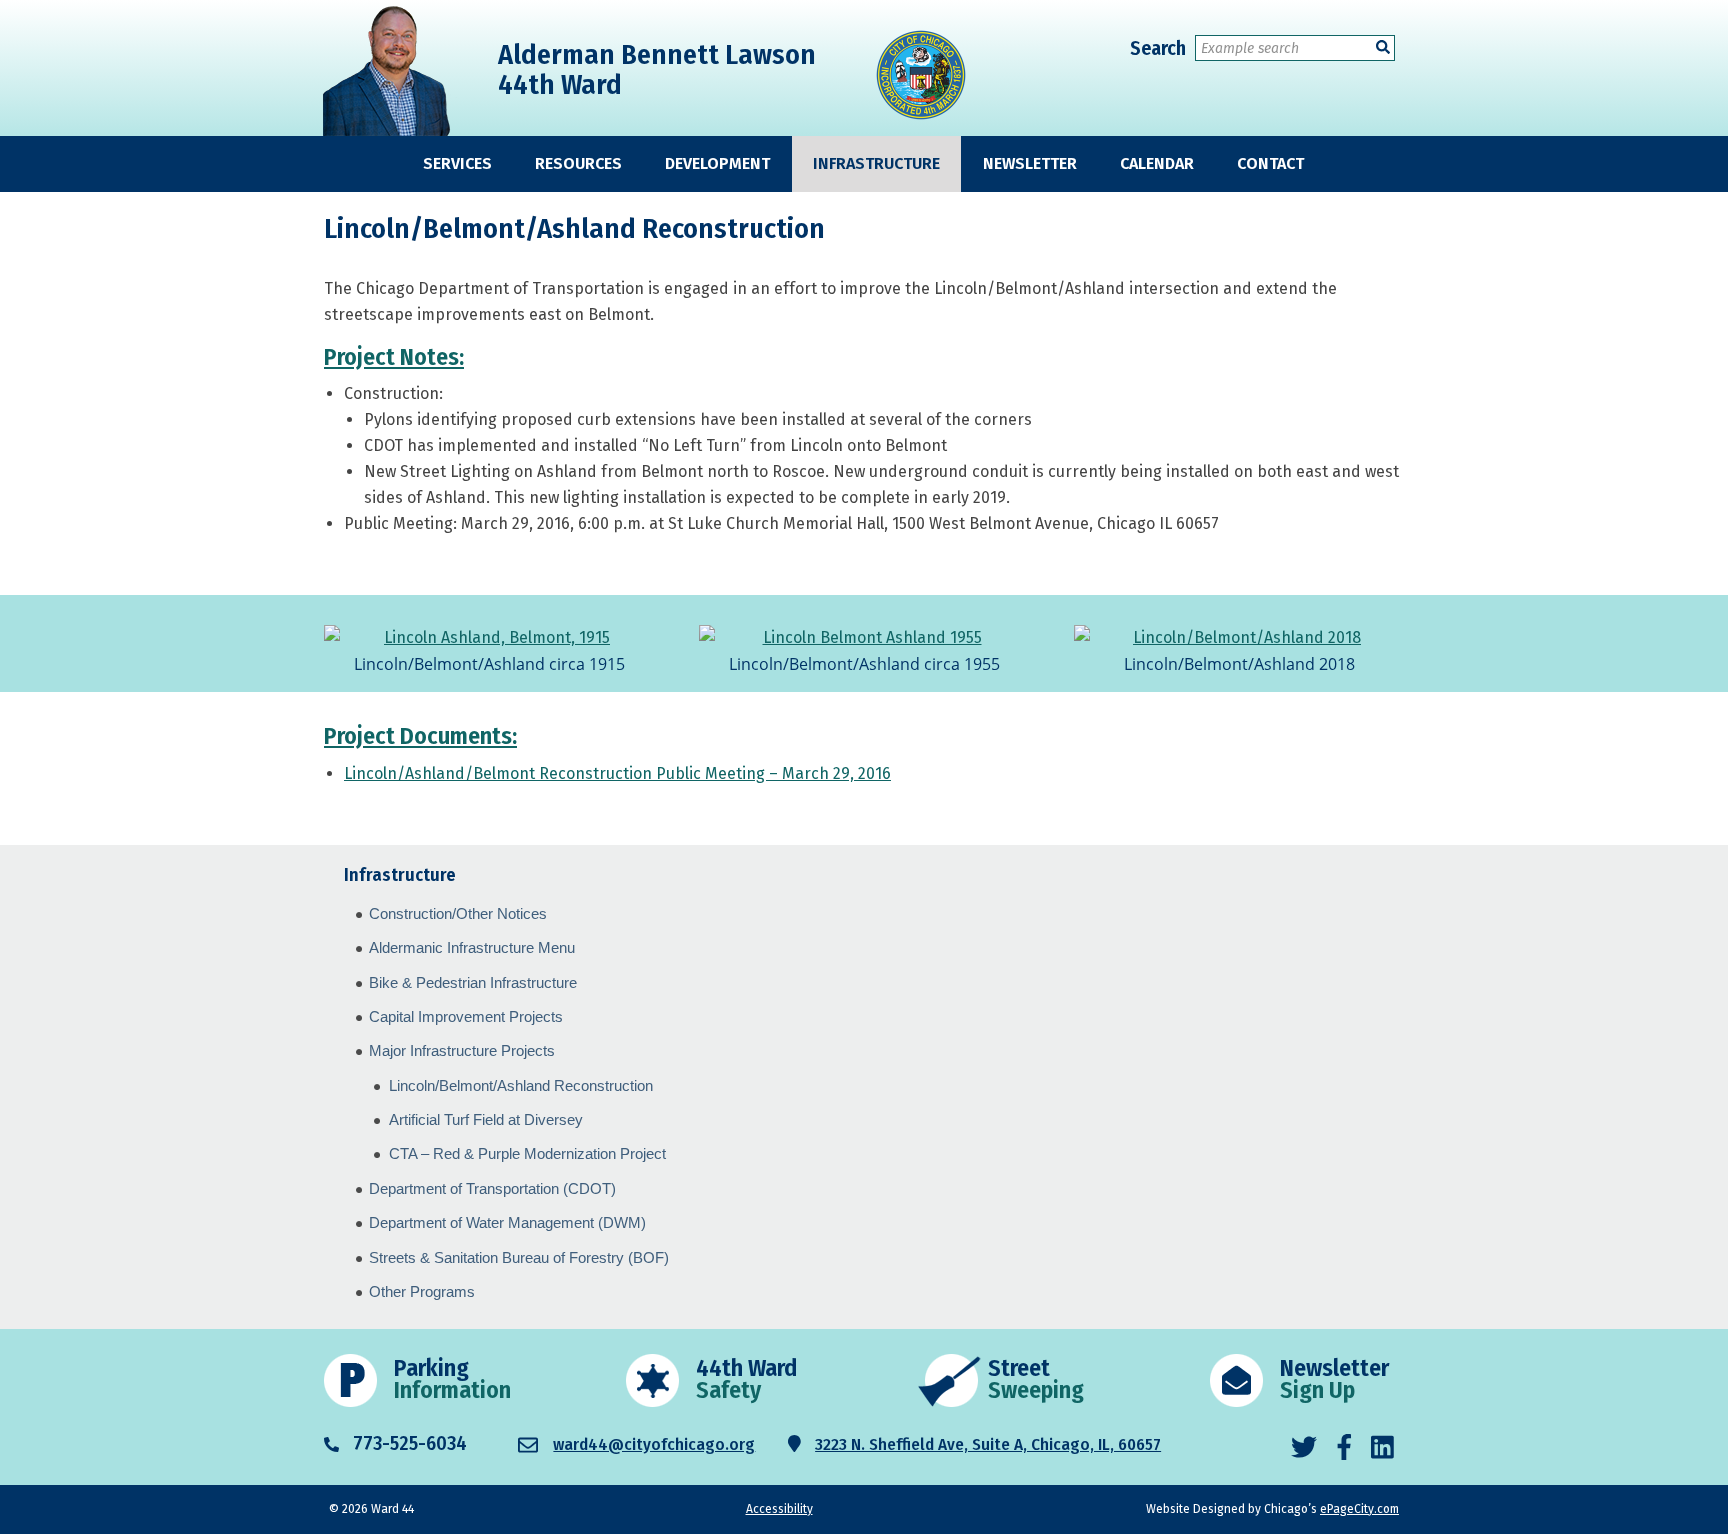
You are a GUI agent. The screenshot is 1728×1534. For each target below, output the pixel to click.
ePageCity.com (1359, 1509)
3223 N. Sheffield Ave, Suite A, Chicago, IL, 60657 (988, 1444)
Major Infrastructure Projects (462, 1050)
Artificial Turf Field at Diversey (486, 1119)
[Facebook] (1344, 1447)
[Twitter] (1304, 1447)
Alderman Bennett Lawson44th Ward (657, 69)
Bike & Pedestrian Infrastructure (473, 982)
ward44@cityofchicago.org (654, 1444)
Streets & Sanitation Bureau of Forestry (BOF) (519, 1257)
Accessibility (779, 1509)
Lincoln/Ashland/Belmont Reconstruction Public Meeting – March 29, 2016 (617, 773)
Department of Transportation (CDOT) (492, 1188)
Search (1158, 48)
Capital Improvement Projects (466, 1016)
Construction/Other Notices (458, 913)
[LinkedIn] (1382, 1447)
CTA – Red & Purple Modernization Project (527, 1153)
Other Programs (422, 1291)
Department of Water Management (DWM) (507, 1222)
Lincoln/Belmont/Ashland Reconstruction (521, 1085)
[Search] (1383, 47)
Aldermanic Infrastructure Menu (472, 947)
